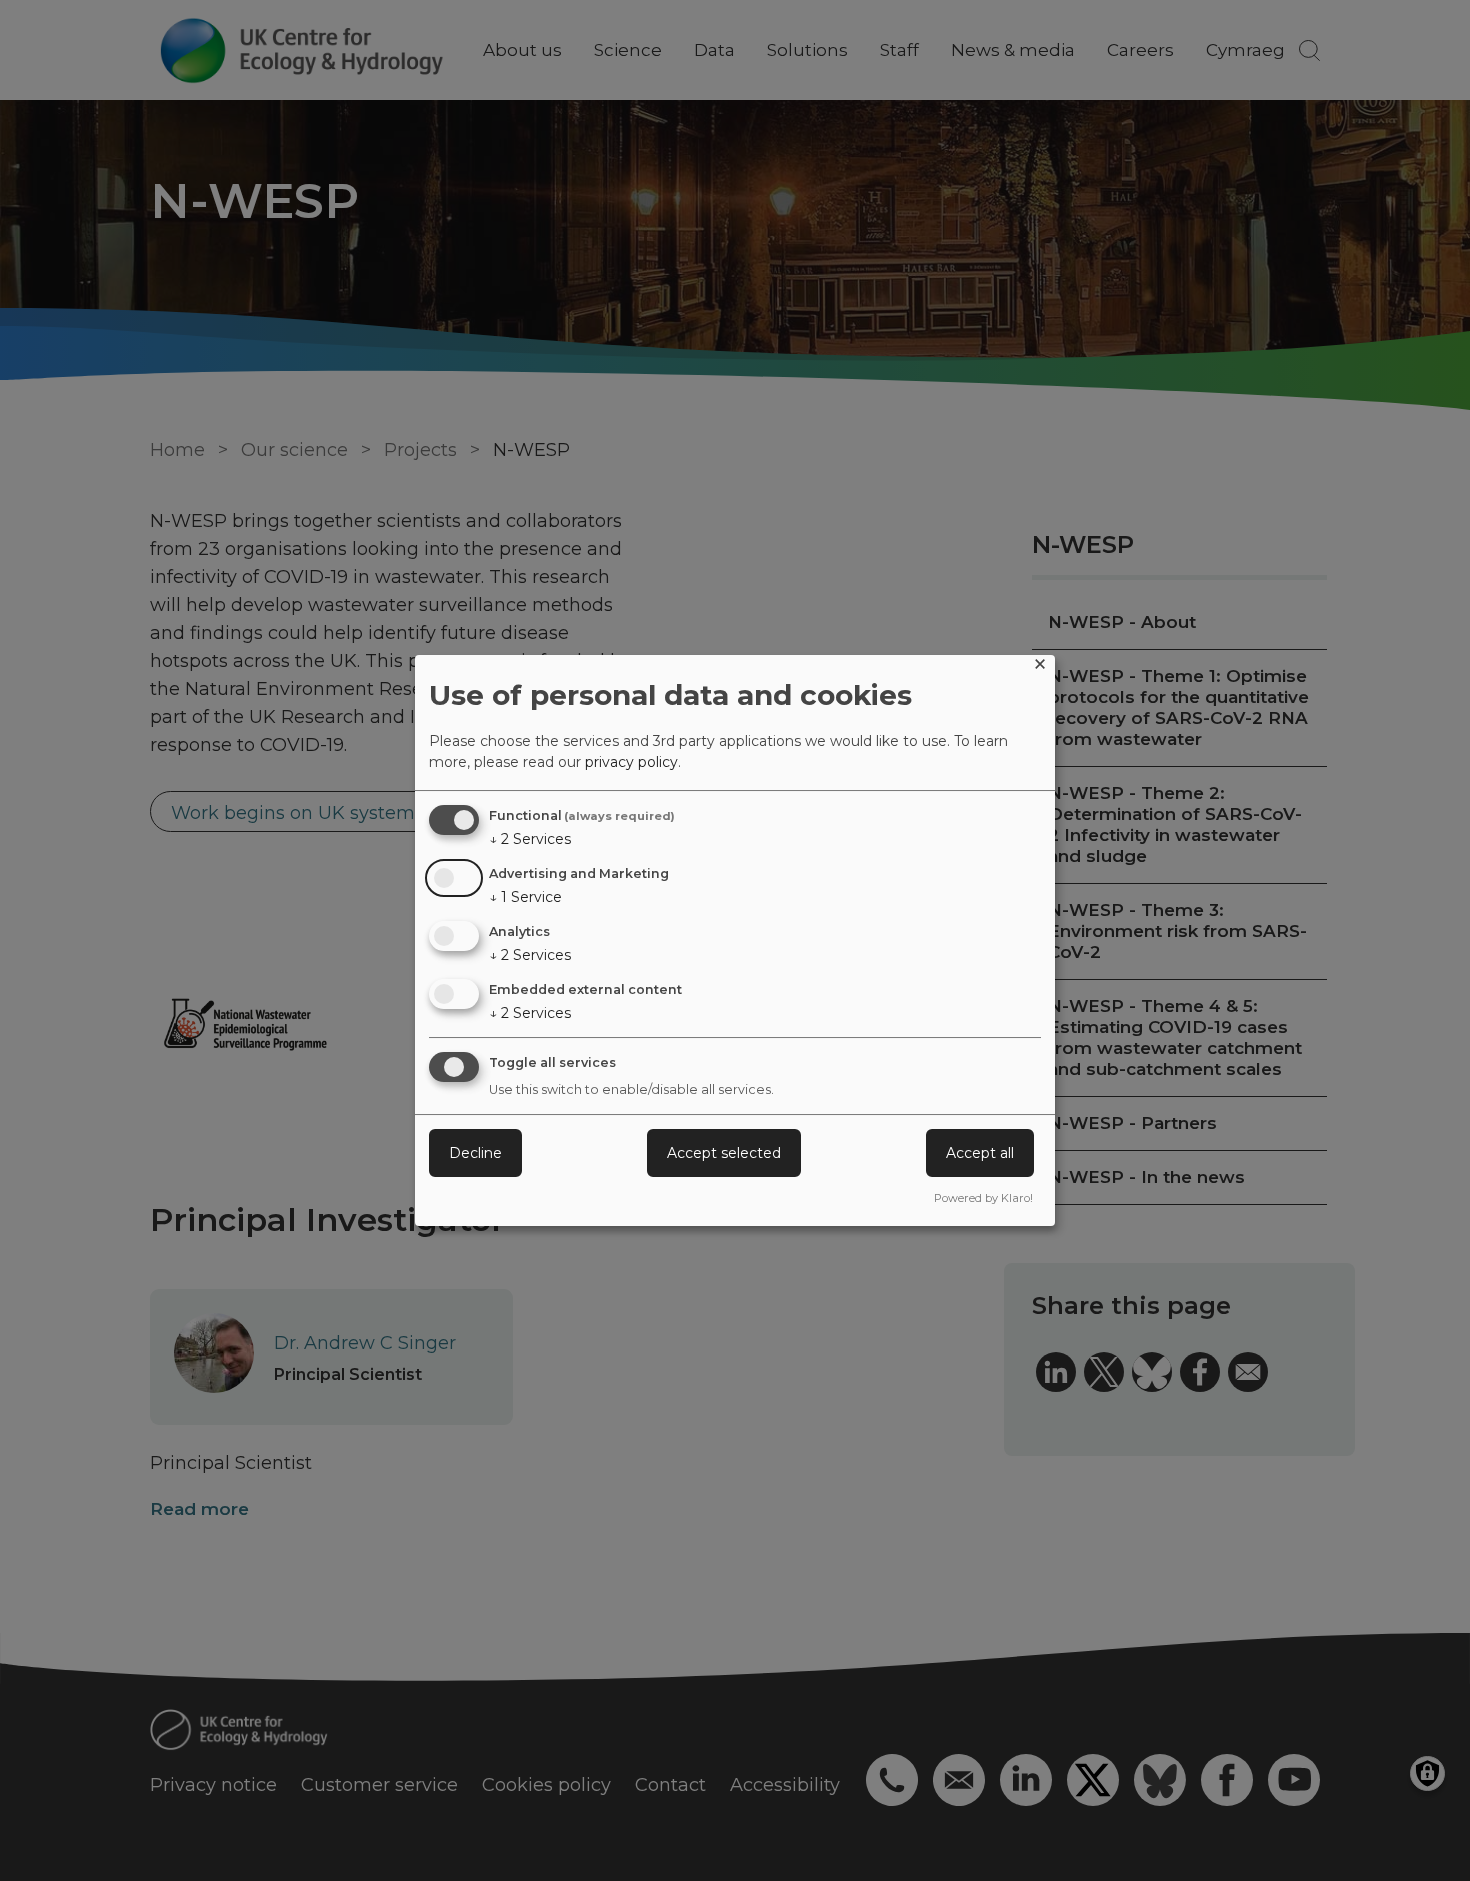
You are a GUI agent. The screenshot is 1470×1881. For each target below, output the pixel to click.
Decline (475, 1153)
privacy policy (631, 762)
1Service (525, 897)
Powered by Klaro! (983, 1198)
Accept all (980, 1153)
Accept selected (724, 1153)
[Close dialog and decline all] (1040, 667)
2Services (530, 839)
